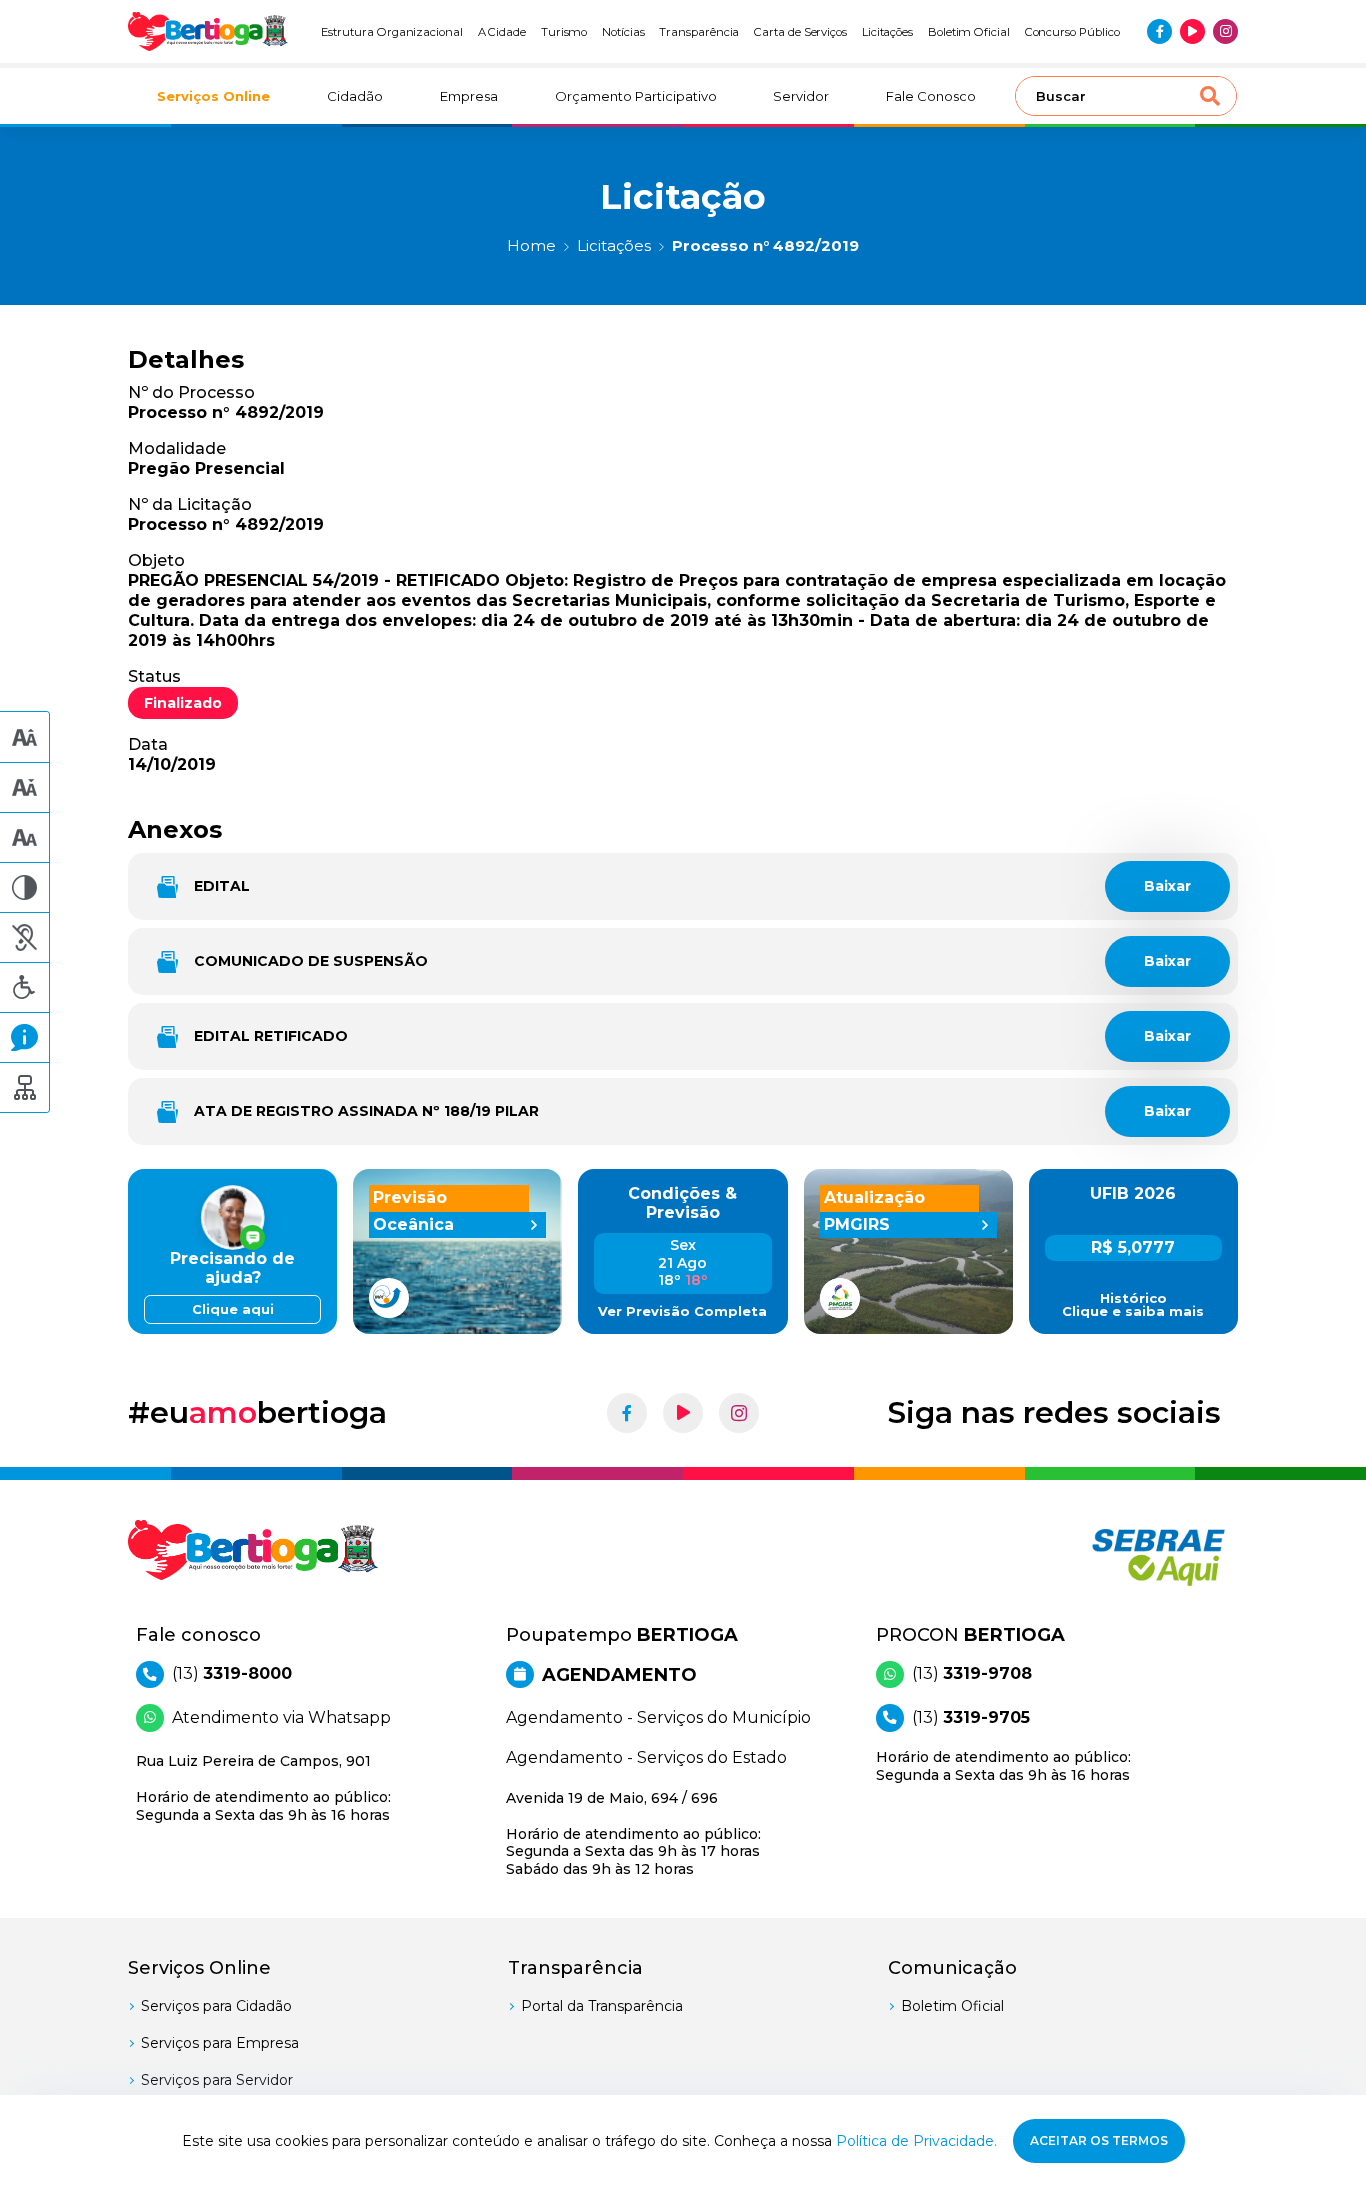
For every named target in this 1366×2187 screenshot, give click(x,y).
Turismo (564, 32)
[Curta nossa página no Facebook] (1159, 31)
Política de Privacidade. (916, 2141)
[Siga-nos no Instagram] (1225, 31)
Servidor (801, 96)
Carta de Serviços (800, 32)
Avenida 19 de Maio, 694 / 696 (633, 1833)
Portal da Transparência (602, 2006)
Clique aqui (233, 1309)
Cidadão (355, 96)
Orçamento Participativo (636, 96)
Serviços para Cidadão (216, 2006)
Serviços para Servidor (217, 2080)
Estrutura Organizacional (392, 32)
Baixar (1167, 886)
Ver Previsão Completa (682, 1311)
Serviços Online (213, 96)
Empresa (469, 96)
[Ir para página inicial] (208, 31)
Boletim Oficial (969, 32)
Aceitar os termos (1099, 2140)
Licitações (887, 32)
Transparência (699, 32)
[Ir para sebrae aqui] (1110, 1557)
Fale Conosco (931, 96)
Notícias (623, 32)
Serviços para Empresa (220, 2043)
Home (531, 245)
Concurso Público (1072, 32)
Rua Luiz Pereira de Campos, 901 (263, 1788)
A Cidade (502, 32)
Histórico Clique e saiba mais (1133, 1305)
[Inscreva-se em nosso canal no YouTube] (1192, 31)
